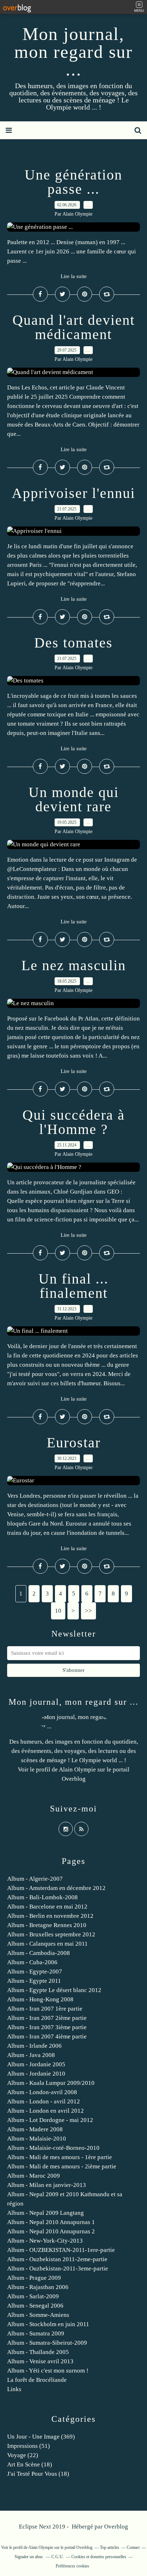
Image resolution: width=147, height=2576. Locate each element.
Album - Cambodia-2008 (39, 1953)
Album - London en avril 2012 (45, 2111)
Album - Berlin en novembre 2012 (50, 1916)
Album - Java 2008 (31, 2055)
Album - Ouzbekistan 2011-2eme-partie (57, 2259)
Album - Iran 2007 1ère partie (45, 2009)
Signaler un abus (29, 2557)
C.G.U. (58, 2557)
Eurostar (74, 1443)
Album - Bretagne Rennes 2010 (47, 1925)
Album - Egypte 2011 (34, 1981)
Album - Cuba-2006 (32, 1962)
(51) (29, 2446)
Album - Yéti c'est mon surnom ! (48, 2371)
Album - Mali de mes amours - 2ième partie (62, 2166)
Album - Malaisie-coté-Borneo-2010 (53, 2148)
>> (88, 1611)
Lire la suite (74, 276)
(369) (41, 2437)
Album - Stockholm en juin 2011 (48, 2324)
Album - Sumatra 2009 (36, 2333)
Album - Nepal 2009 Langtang (45, 2213)
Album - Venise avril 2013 (40, 2361)
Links (14, 2389)
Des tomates (73, 643)
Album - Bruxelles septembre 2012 (51, 1934)
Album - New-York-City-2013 (45, 2241)
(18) (30, 2464)
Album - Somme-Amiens (38, 2315)
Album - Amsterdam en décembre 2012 (56, 1888)
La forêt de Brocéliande (37, 2380)
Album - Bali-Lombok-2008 (42, 1897)
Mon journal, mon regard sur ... (73, 52)
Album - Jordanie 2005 (36, 2064)
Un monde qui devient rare (74, 799)
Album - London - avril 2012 (44, 2101)
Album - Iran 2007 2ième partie (47, 2018)
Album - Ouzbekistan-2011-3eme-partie (58, 2269)
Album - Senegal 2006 (35, 2306)
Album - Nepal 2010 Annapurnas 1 (51, 2222)
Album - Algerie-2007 (35, 1879)
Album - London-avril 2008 (42, 2092)
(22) (23, 2455)
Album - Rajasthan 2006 (38, 2287)
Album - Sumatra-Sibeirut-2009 (47, 2343)
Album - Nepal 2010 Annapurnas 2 (51, 2231)
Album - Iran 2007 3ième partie (47, 2027)
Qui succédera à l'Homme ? (74, 1122)
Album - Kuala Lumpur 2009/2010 (51, 2083)
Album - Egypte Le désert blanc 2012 (54, 1990)
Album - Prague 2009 (34, 2278)
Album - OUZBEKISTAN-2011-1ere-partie (61, 2250)
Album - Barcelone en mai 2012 (47, 1907)
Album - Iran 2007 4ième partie (47, 2036)
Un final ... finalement (73, 1286)
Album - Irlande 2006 (34, 2046)
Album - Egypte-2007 (35, 1972)
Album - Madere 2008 (35, 2129)
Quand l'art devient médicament (74, 327)
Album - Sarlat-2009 (33, 2296)
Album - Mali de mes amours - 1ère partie (60, 2157)
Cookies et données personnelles (99, 2557)
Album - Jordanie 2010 (36, 2074)
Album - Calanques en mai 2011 (47, 1944)
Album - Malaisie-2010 (37, 2139)
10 (58, 1611)
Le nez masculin (74, 965)
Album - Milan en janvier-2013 (47, 2185)
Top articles (110, 2547)
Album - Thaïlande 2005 (38, 2352)
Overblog (116, 2527)
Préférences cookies (72, 2566)
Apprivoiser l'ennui (73, 493)
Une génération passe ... (73, 182)
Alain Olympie (77, 1770)
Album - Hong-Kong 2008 (40, 1999)
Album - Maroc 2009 (34, 2176)
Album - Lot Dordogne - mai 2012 (50, 2120)
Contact (133, 2547)
